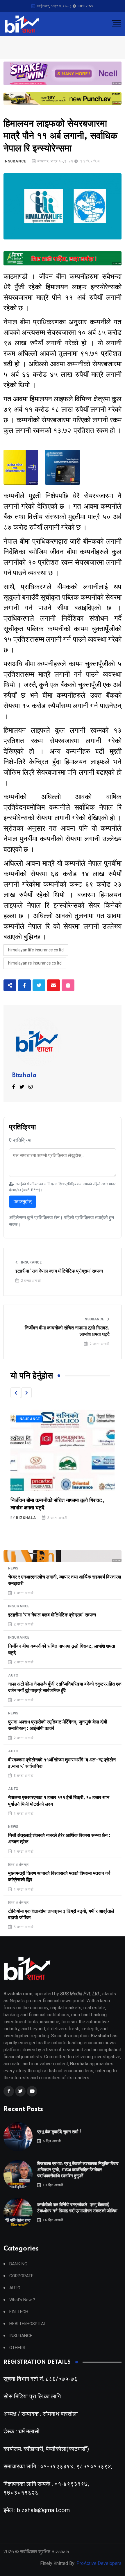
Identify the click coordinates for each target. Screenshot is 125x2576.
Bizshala (24, 1076)
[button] (16, 1393)
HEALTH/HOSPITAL (28, 2324)
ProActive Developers (99, 2563)
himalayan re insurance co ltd (35, 963)
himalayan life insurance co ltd (36, 950)
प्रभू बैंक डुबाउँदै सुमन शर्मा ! (59, 2132)
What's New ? (22, 2300)
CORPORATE (21, 2276)
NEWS (13, 1568)
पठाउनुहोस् (23, 1202)
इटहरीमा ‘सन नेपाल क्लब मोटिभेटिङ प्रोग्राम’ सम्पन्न (59, 1271)
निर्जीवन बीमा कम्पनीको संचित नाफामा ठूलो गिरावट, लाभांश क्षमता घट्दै (67, 1331)
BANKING (18, 2264)
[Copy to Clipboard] (68, 985)
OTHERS (17, 2348)
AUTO (13, 1675)
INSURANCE (15, 161)
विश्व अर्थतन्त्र (18, 1865)
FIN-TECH (19, 2312)
